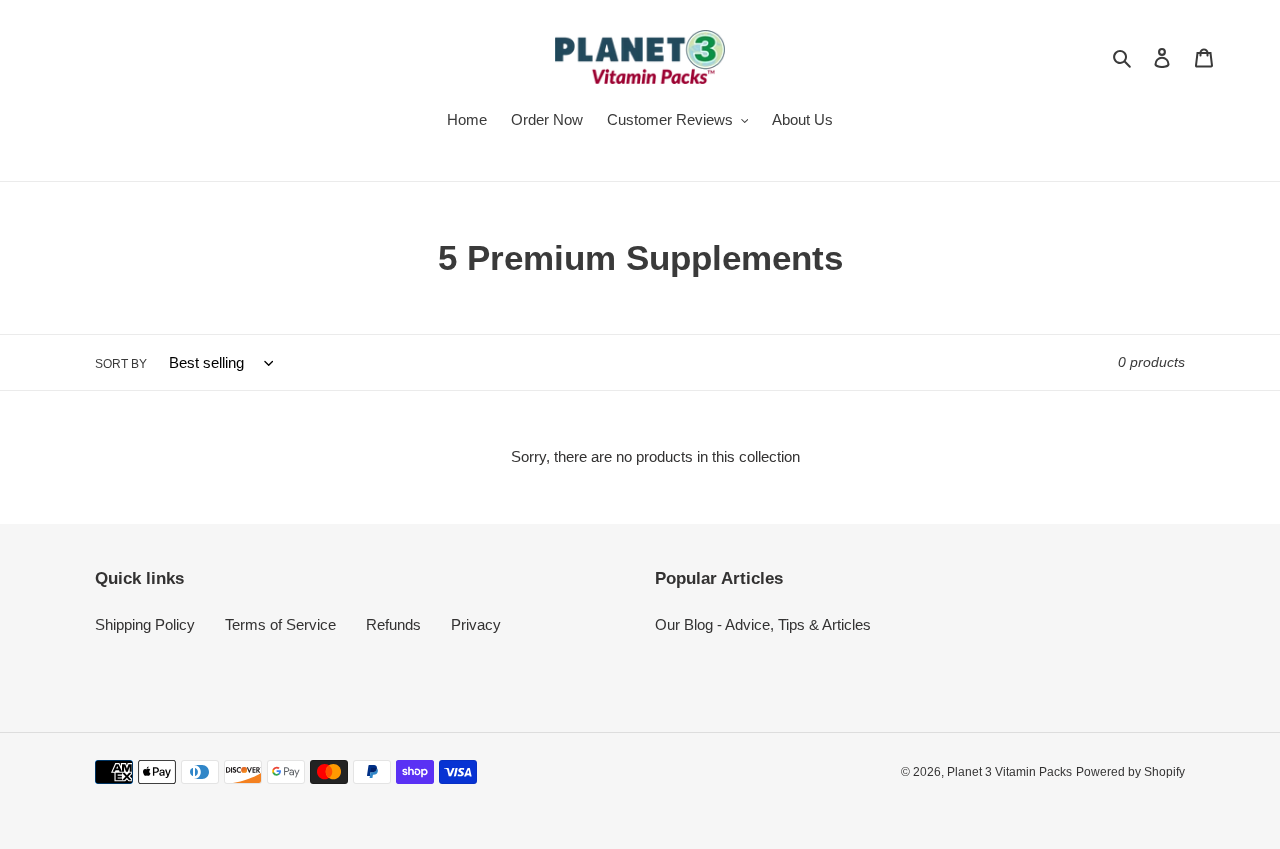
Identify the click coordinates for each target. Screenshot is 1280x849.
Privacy (476, 624)
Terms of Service (280, 624)
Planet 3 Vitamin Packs (1009, 772)
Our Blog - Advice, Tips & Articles (763, 624)
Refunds (393, 624)
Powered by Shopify (1130, 772)
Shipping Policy (145, 624)
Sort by (121, 364)
